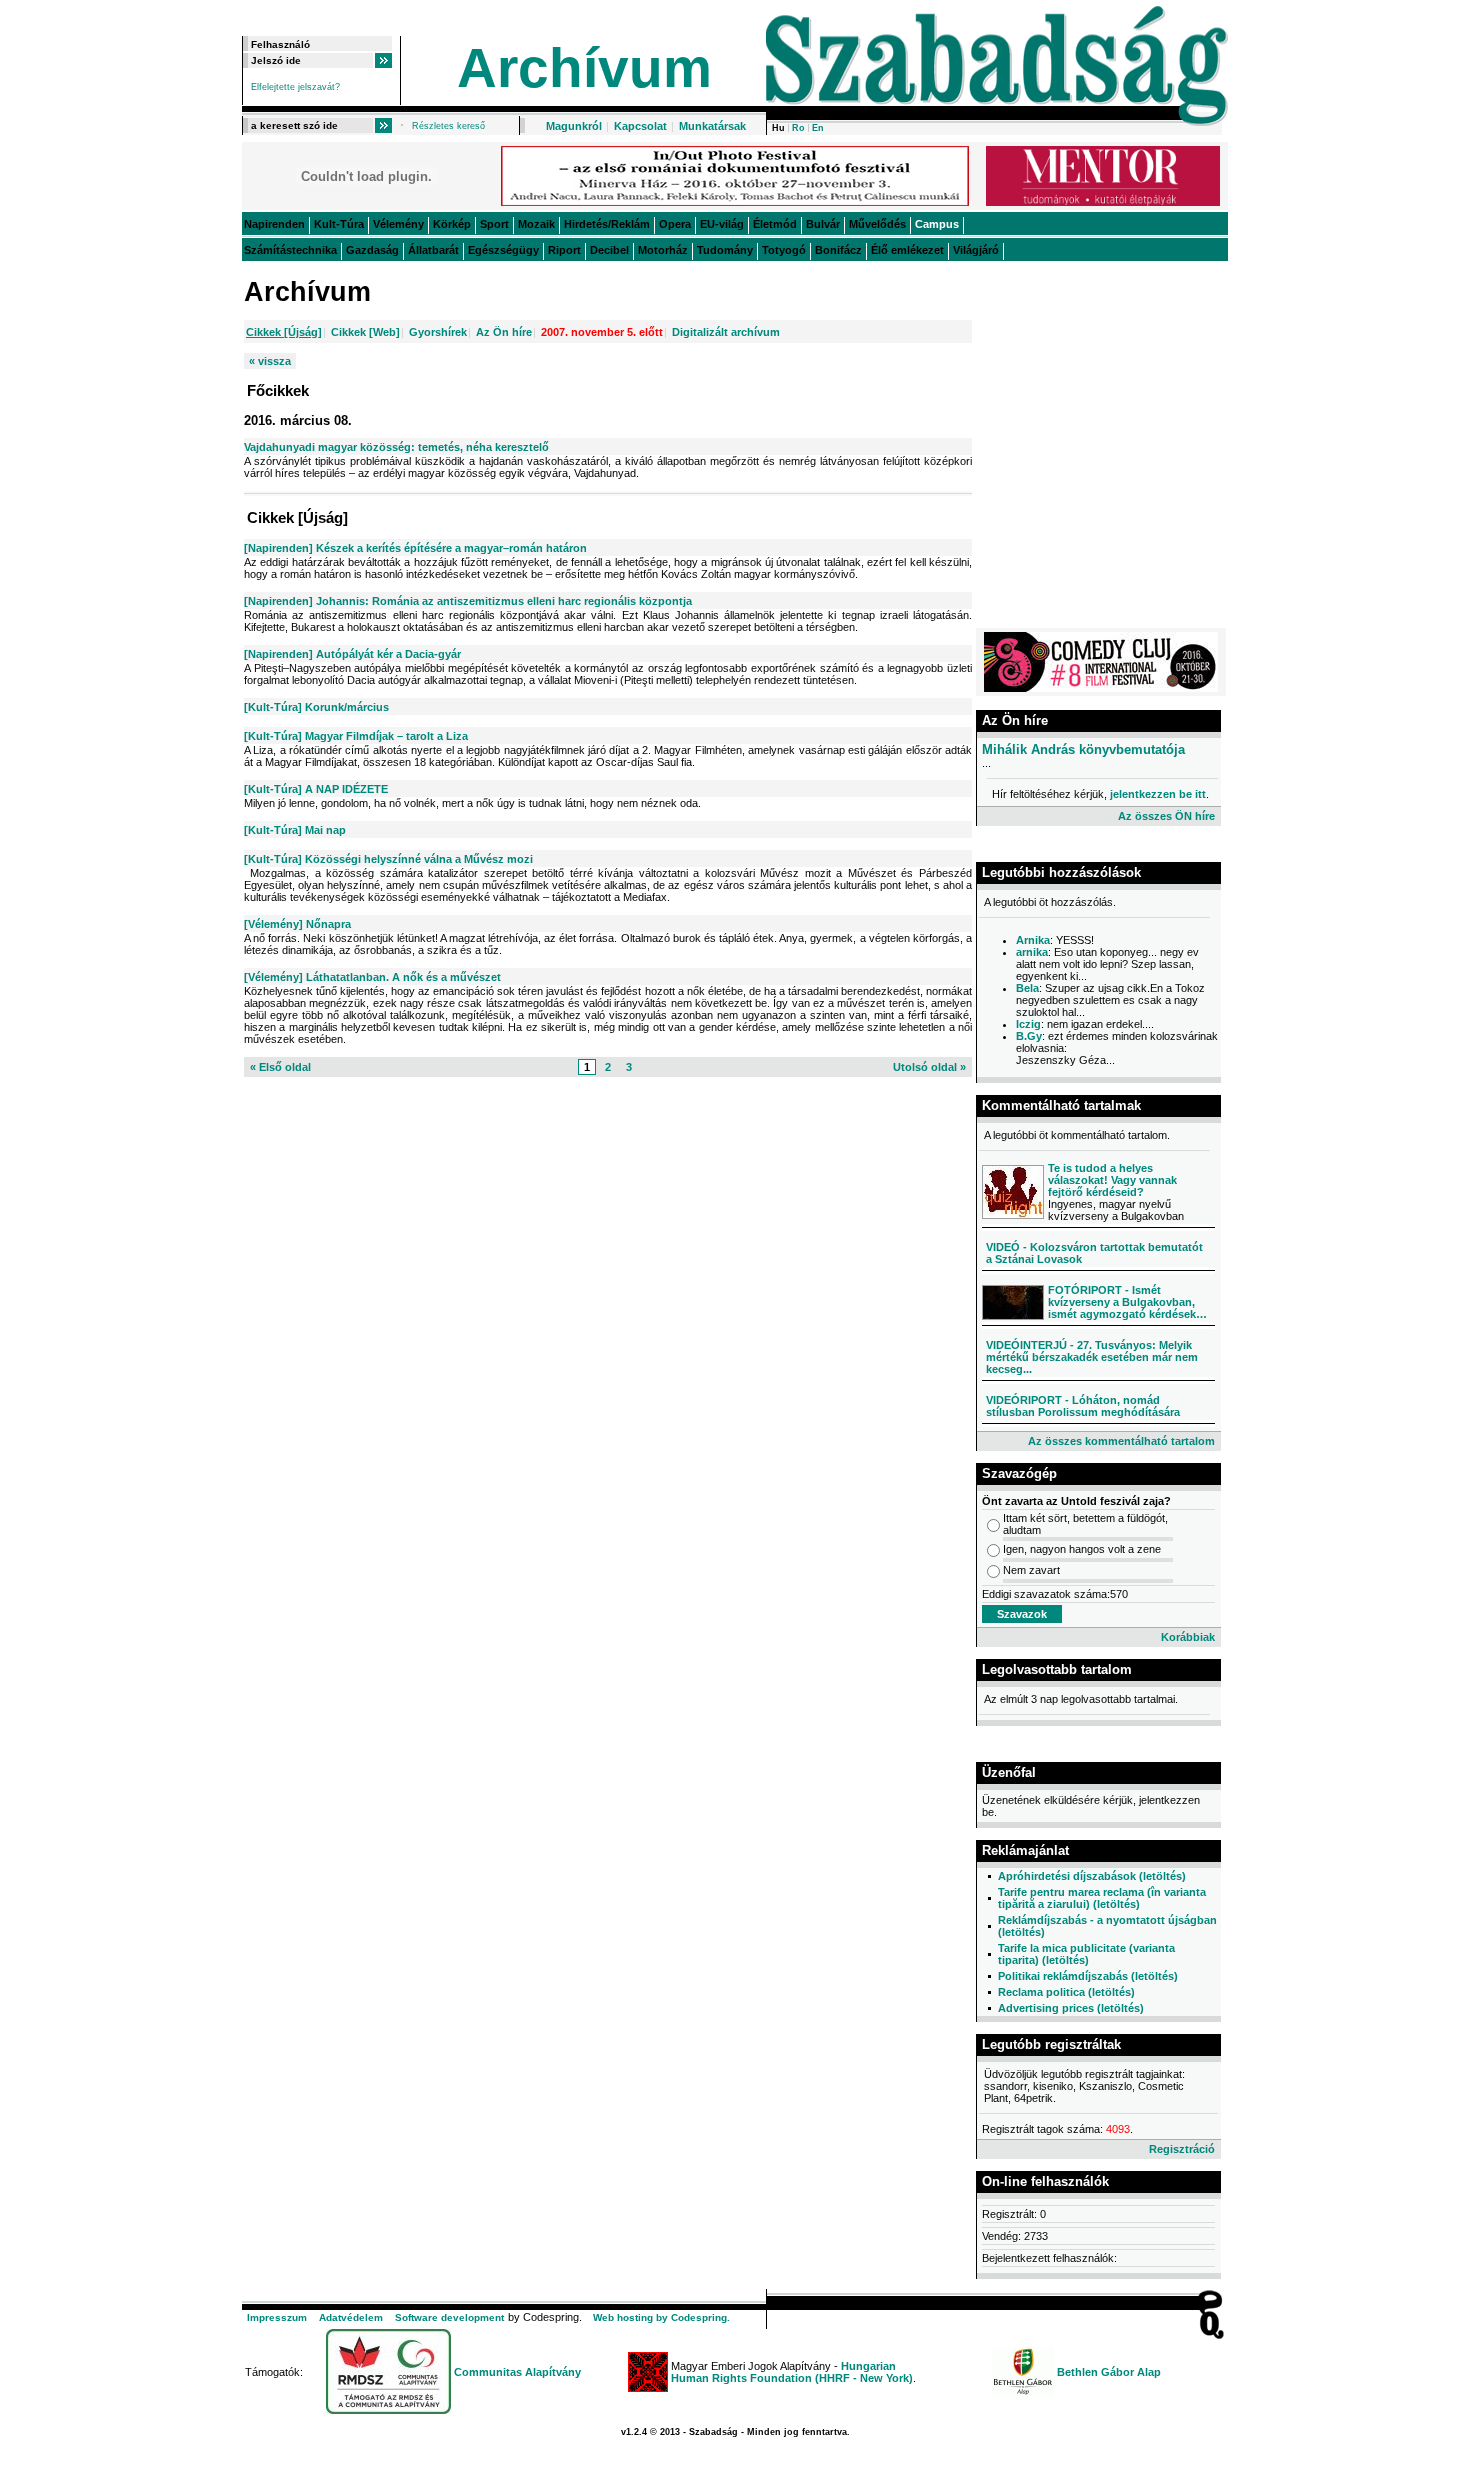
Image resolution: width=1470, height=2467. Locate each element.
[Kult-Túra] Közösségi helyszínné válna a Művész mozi (388, 859)
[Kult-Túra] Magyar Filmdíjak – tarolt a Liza (356, 736)
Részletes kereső (448, 126)
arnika (1032, 952)
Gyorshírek (438, 332)
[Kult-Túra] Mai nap (295, 830)
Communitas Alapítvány (517, 2372)
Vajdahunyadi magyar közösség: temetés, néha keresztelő (396, 447)
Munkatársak (712, 126)
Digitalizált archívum (726, 332)
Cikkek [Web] (365, 332)
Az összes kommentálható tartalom (1121, 1441)
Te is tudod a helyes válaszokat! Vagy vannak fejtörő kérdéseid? (1112, 1180)
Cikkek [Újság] (284, 332)
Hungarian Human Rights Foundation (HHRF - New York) (792, 2372)
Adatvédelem (351, 2317)
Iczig (1028, 1024)
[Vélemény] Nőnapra (297, 924)
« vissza (270, 361)
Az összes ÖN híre (1166, 816)
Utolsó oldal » (929, 1067)
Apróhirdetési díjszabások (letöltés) (1092, 1876)
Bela (1027, 988)
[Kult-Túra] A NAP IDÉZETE (316, 789)
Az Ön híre (504, 332)
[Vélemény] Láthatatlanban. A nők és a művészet (372, 977)
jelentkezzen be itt (1158, 794)
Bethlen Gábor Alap (1109, 2372)
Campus (937, 224)
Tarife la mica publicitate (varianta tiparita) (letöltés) (1086, 1954)
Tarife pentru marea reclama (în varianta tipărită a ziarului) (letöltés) (1102, 1898)
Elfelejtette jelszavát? (295, 87)
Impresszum (277, 2317)
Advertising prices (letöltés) (1071, 2008)
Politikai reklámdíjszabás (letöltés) (1088, 1976)
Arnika (1033, 940)
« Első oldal (280, 1067)
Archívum (584, 68)
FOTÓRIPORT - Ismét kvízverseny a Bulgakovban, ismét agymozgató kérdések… (1127, 1302)
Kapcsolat (640, 126)
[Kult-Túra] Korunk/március (316, 707)
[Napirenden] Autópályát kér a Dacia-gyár (352, 654)
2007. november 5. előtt (602, 332)
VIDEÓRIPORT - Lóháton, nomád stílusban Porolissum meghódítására (1083, 1406)
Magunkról (574, 126)
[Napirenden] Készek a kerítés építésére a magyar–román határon (415, 548)
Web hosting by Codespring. (661, 2317)
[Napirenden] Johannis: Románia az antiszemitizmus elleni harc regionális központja (468, 601)
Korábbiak (1188, 1637)
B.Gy (1029, 1036)
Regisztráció (1182, 2149)
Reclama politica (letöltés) (1066, 1992)
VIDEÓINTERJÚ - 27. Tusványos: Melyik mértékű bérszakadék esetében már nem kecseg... (1092, 1357)
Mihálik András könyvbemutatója (1083, 749)
